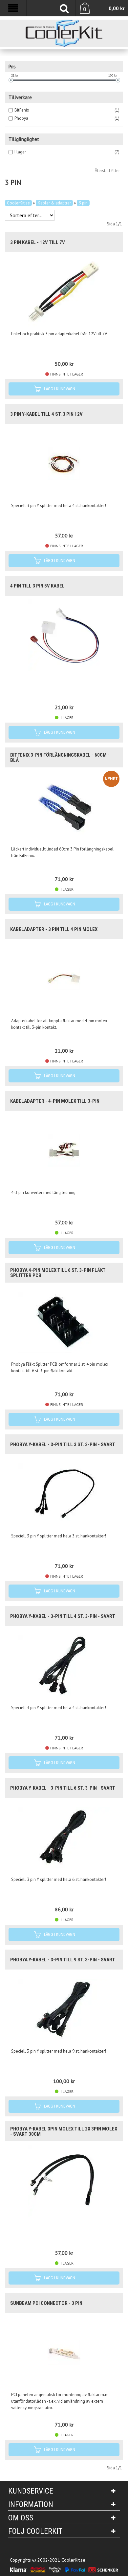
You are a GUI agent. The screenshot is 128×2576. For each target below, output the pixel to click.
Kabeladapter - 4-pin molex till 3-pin (55, 1101)
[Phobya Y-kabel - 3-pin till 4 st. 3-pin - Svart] (64, 1665)
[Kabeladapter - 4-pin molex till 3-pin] (64, 1150)
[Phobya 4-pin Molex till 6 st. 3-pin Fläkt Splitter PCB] (64, 1322)
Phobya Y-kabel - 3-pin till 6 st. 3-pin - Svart (63, 1788)
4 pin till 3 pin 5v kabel (37, 586)
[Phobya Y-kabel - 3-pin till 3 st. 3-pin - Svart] (64, 1494)
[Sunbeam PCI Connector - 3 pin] (64, 2352)
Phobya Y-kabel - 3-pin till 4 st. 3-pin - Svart (63, 1616)
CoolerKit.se (18, 203)
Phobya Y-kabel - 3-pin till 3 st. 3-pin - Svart (63, 1445)
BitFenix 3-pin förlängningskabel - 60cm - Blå (60, 758)
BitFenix (22, 110)
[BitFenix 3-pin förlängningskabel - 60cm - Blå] (64, 807)
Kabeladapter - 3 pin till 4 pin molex (54, 929)
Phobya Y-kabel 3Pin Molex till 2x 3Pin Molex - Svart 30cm (64, 2131)
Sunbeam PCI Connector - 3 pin (46, 2303)
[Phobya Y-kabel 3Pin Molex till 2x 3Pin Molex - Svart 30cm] (64, 2181)
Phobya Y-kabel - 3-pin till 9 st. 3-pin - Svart (63, 1960)
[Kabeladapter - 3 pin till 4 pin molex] (64, 978)
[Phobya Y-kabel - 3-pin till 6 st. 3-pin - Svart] (64, 1837)
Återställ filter (107, 171)
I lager (20, 152)
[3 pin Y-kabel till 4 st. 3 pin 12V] (64, 463)
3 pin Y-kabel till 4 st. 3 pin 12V (46, 414)
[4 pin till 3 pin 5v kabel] (64, 635)
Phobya (21, 118)
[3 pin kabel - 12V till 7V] (64, 291)
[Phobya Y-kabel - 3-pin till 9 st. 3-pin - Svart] (64, 2009)
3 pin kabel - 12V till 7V (38, 242)
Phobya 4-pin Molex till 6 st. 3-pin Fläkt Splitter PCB (58, 1273)
